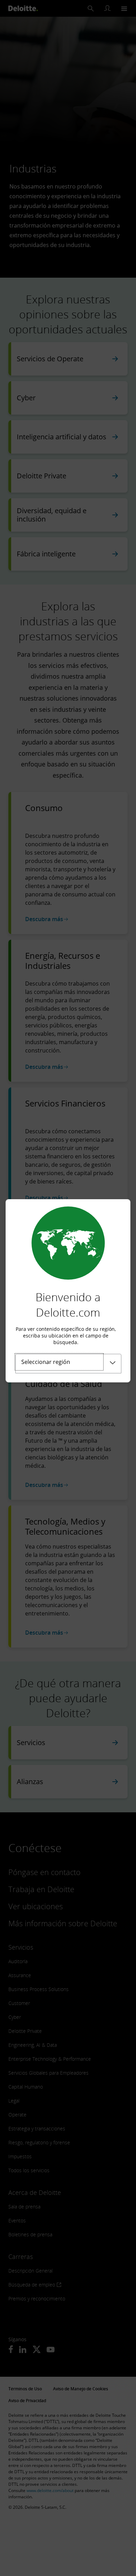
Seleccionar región (46, 1362)
